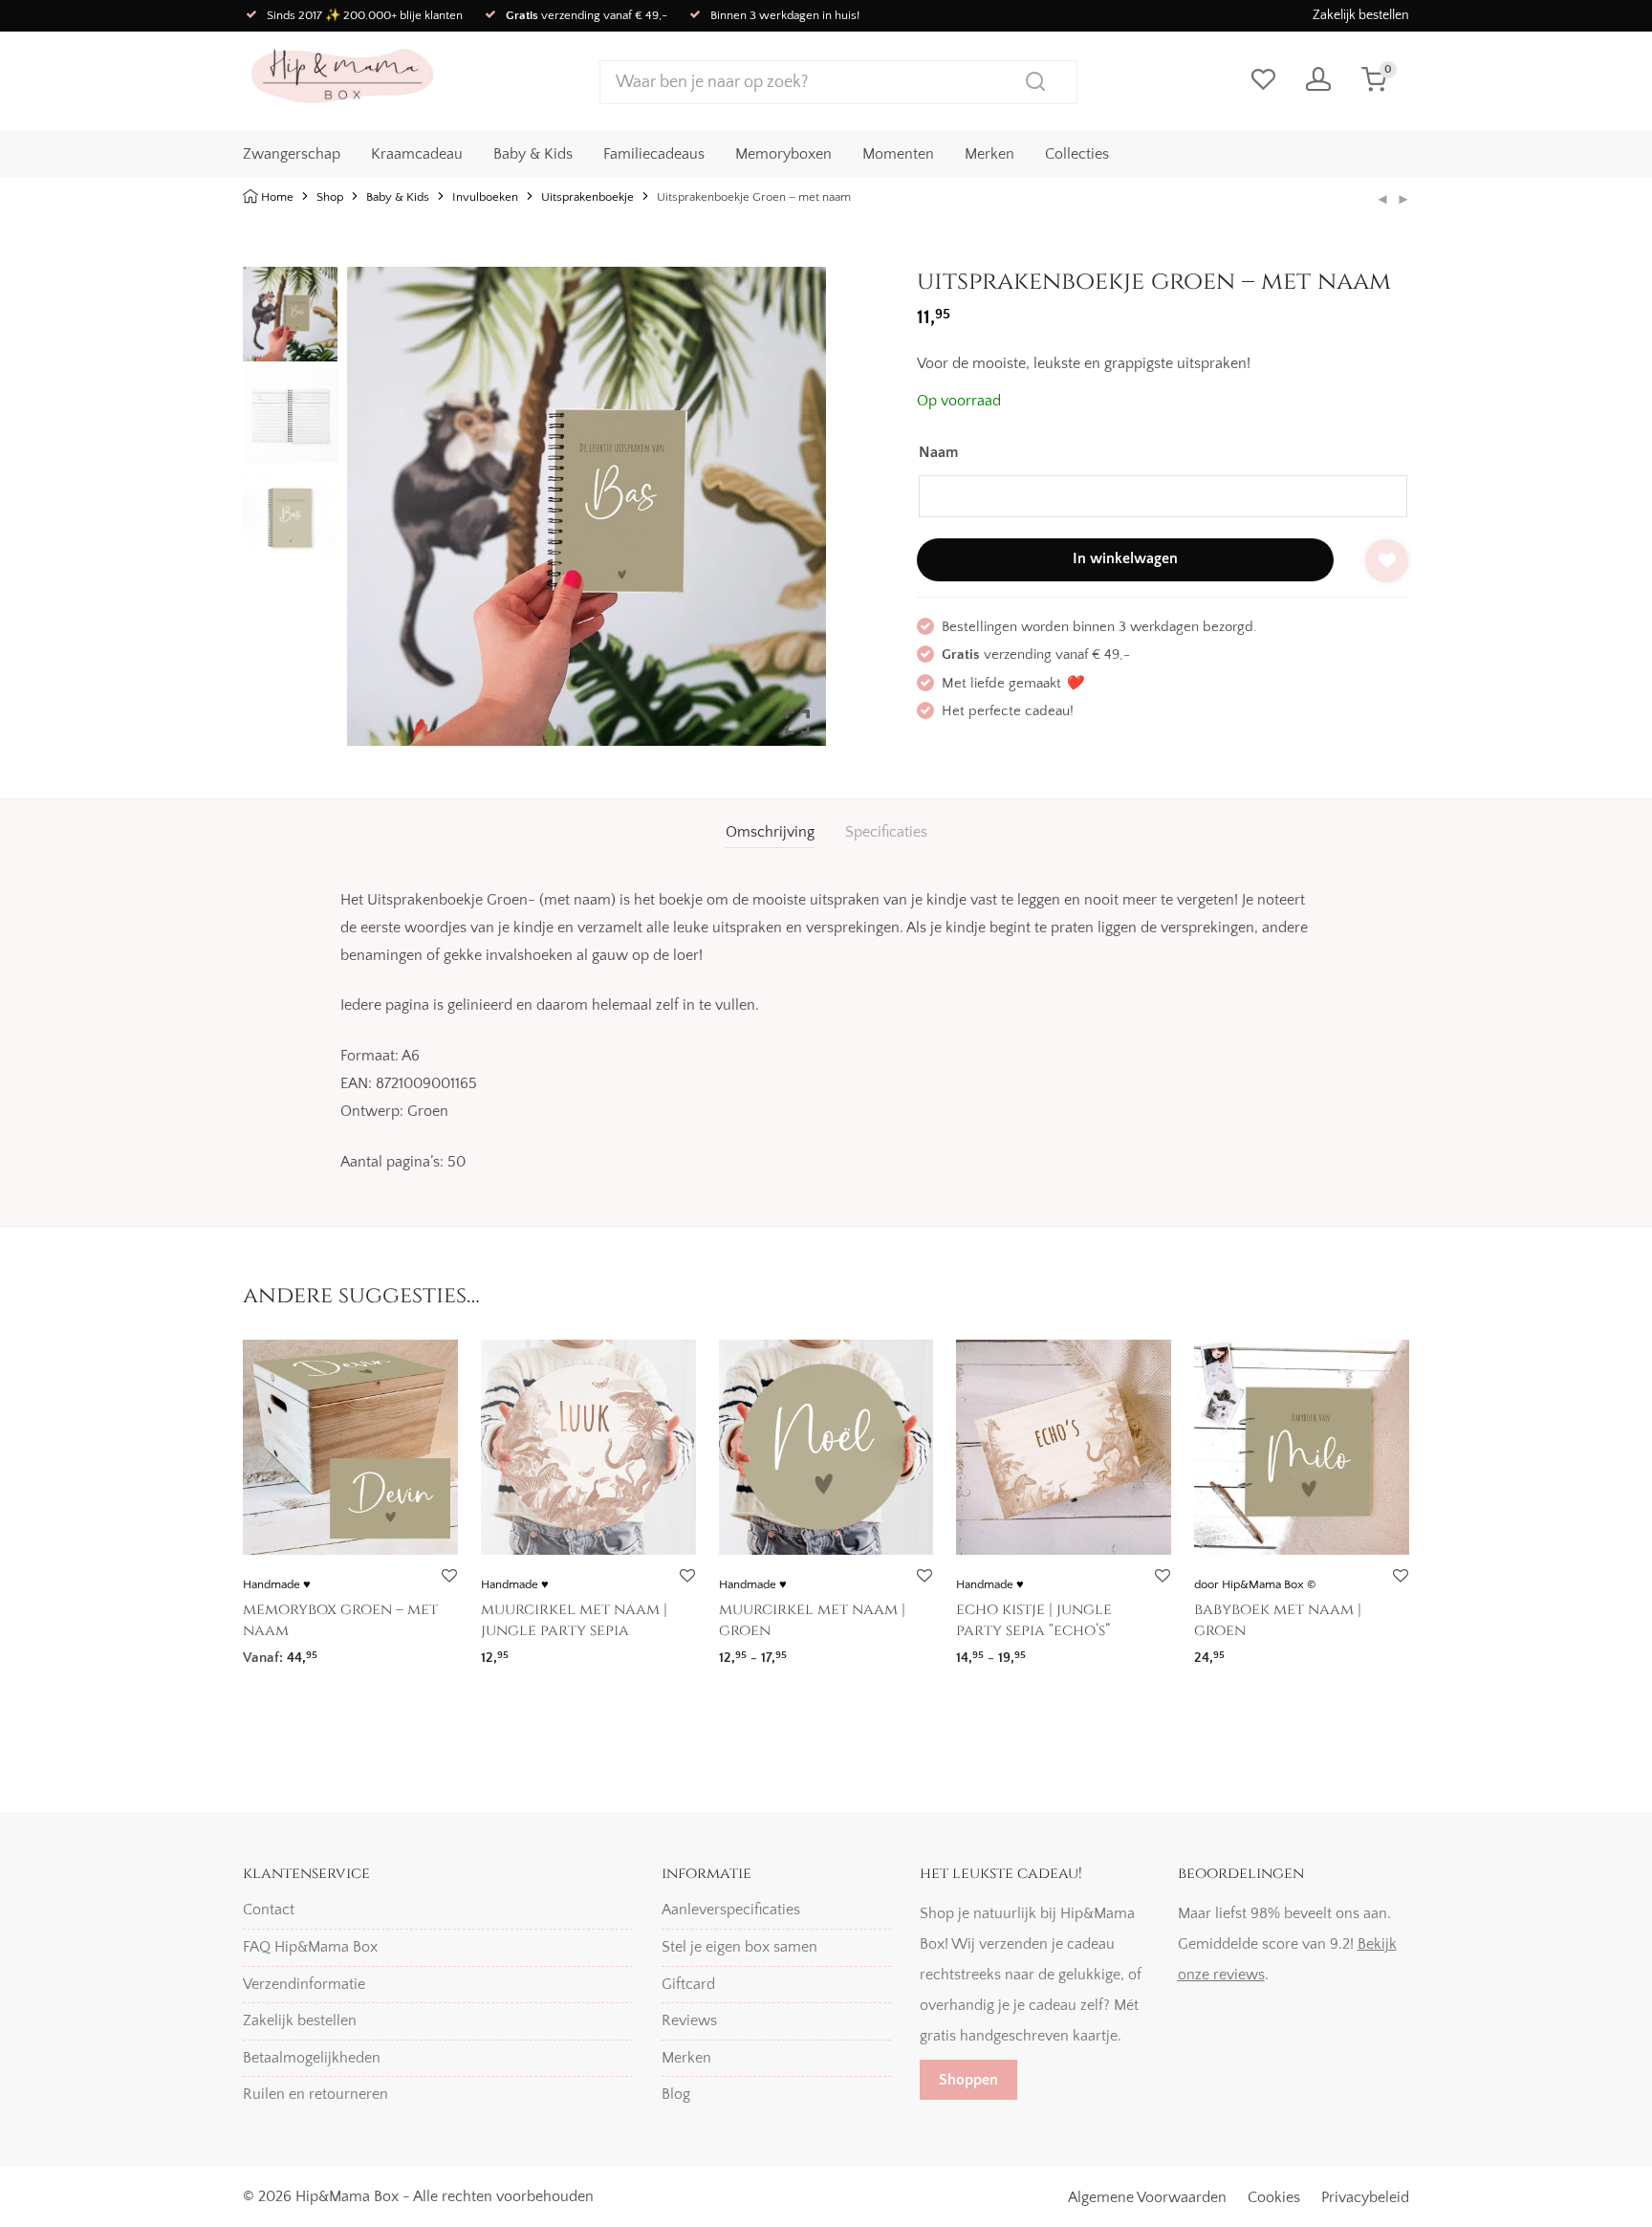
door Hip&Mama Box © (1255, 1584)
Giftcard (688, 1984)
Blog (676, 2094)
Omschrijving (770, 832)
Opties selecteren (291, 1651)
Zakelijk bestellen (1361, 15)
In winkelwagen (1125, 558)
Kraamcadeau (417, 154)
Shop (330, 197)
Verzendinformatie (304, 1984)
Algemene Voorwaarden (1147, 2197)
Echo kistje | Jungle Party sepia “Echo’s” (1034, 1620)
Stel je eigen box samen (739, 1947)
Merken (989, 154)
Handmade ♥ (277, 1584)
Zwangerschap (292, 154)
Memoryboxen (783, 154)
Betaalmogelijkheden (312, 2058)
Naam (938, 452)
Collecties (1077, 154)
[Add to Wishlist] (1387, 561)
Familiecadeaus (654, 154)
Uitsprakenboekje (587, 197)
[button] (797, 514)
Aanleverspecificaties (731, 1910)
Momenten (898, 154)
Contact (269, 1910)
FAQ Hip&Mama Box (310, 1947)
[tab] (770, 832)
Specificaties (886, 832)
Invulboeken (485, 197)
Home (277, 197)
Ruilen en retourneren (315, 2094)
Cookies (1274, 2197)
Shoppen (968, 2080)
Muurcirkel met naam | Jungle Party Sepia (574, 1620)
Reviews (689, 2020)
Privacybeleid (1365, 2197)
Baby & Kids (533, 154)
